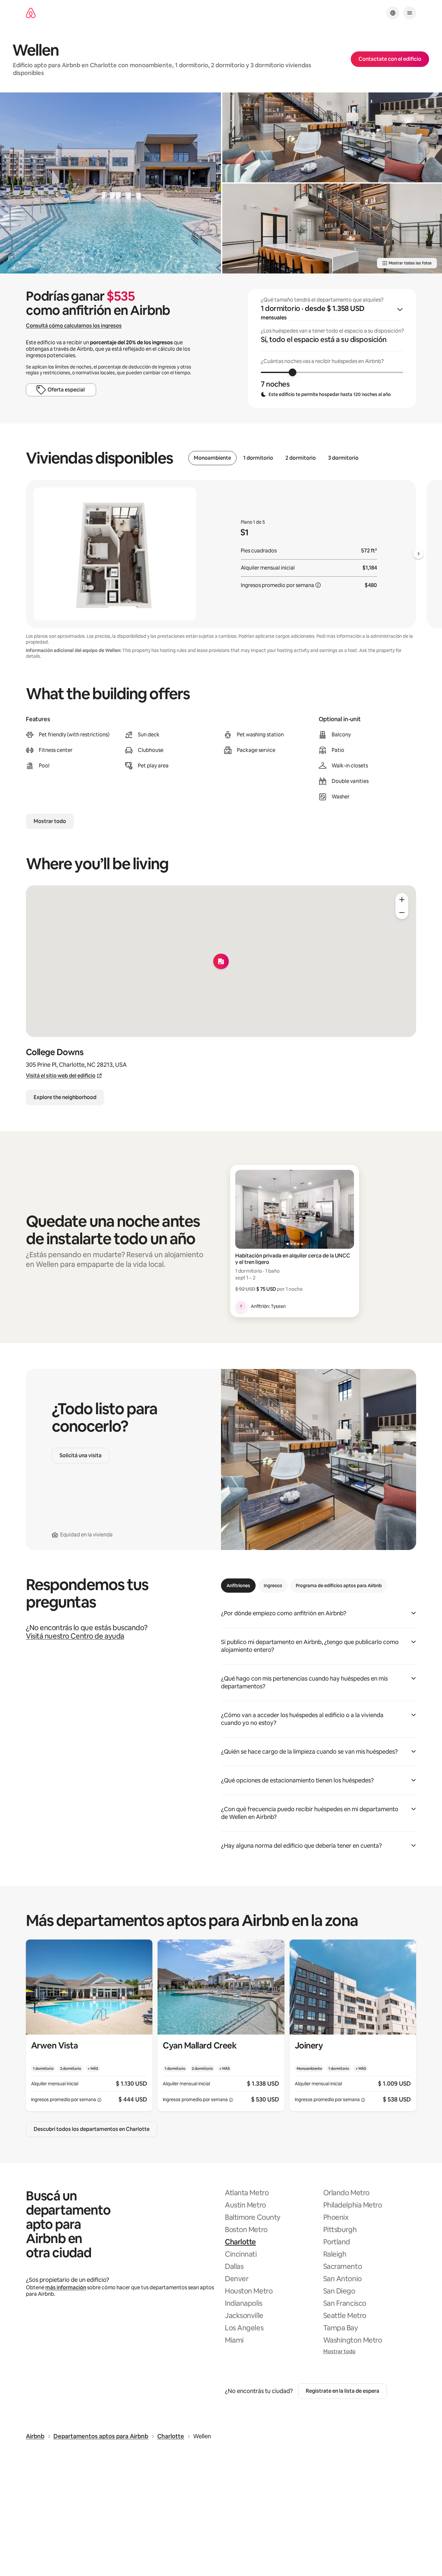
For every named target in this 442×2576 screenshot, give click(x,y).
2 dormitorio (301, 458)
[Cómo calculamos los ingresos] (318, 585)
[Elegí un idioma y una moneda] (393, 13)
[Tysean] (241, 1306)
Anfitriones (238, 1586)
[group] (332, 348)
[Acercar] (402, 900)
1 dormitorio (258, 458)
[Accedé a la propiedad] (89, 2025)
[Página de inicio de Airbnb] (31, 13)
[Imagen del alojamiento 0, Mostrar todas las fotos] (110, 183)
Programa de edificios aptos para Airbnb (339, 1586)
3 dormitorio (343, 458)
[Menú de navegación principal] (410, 13)
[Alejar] (402, 913)
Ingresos (273, 1586)
